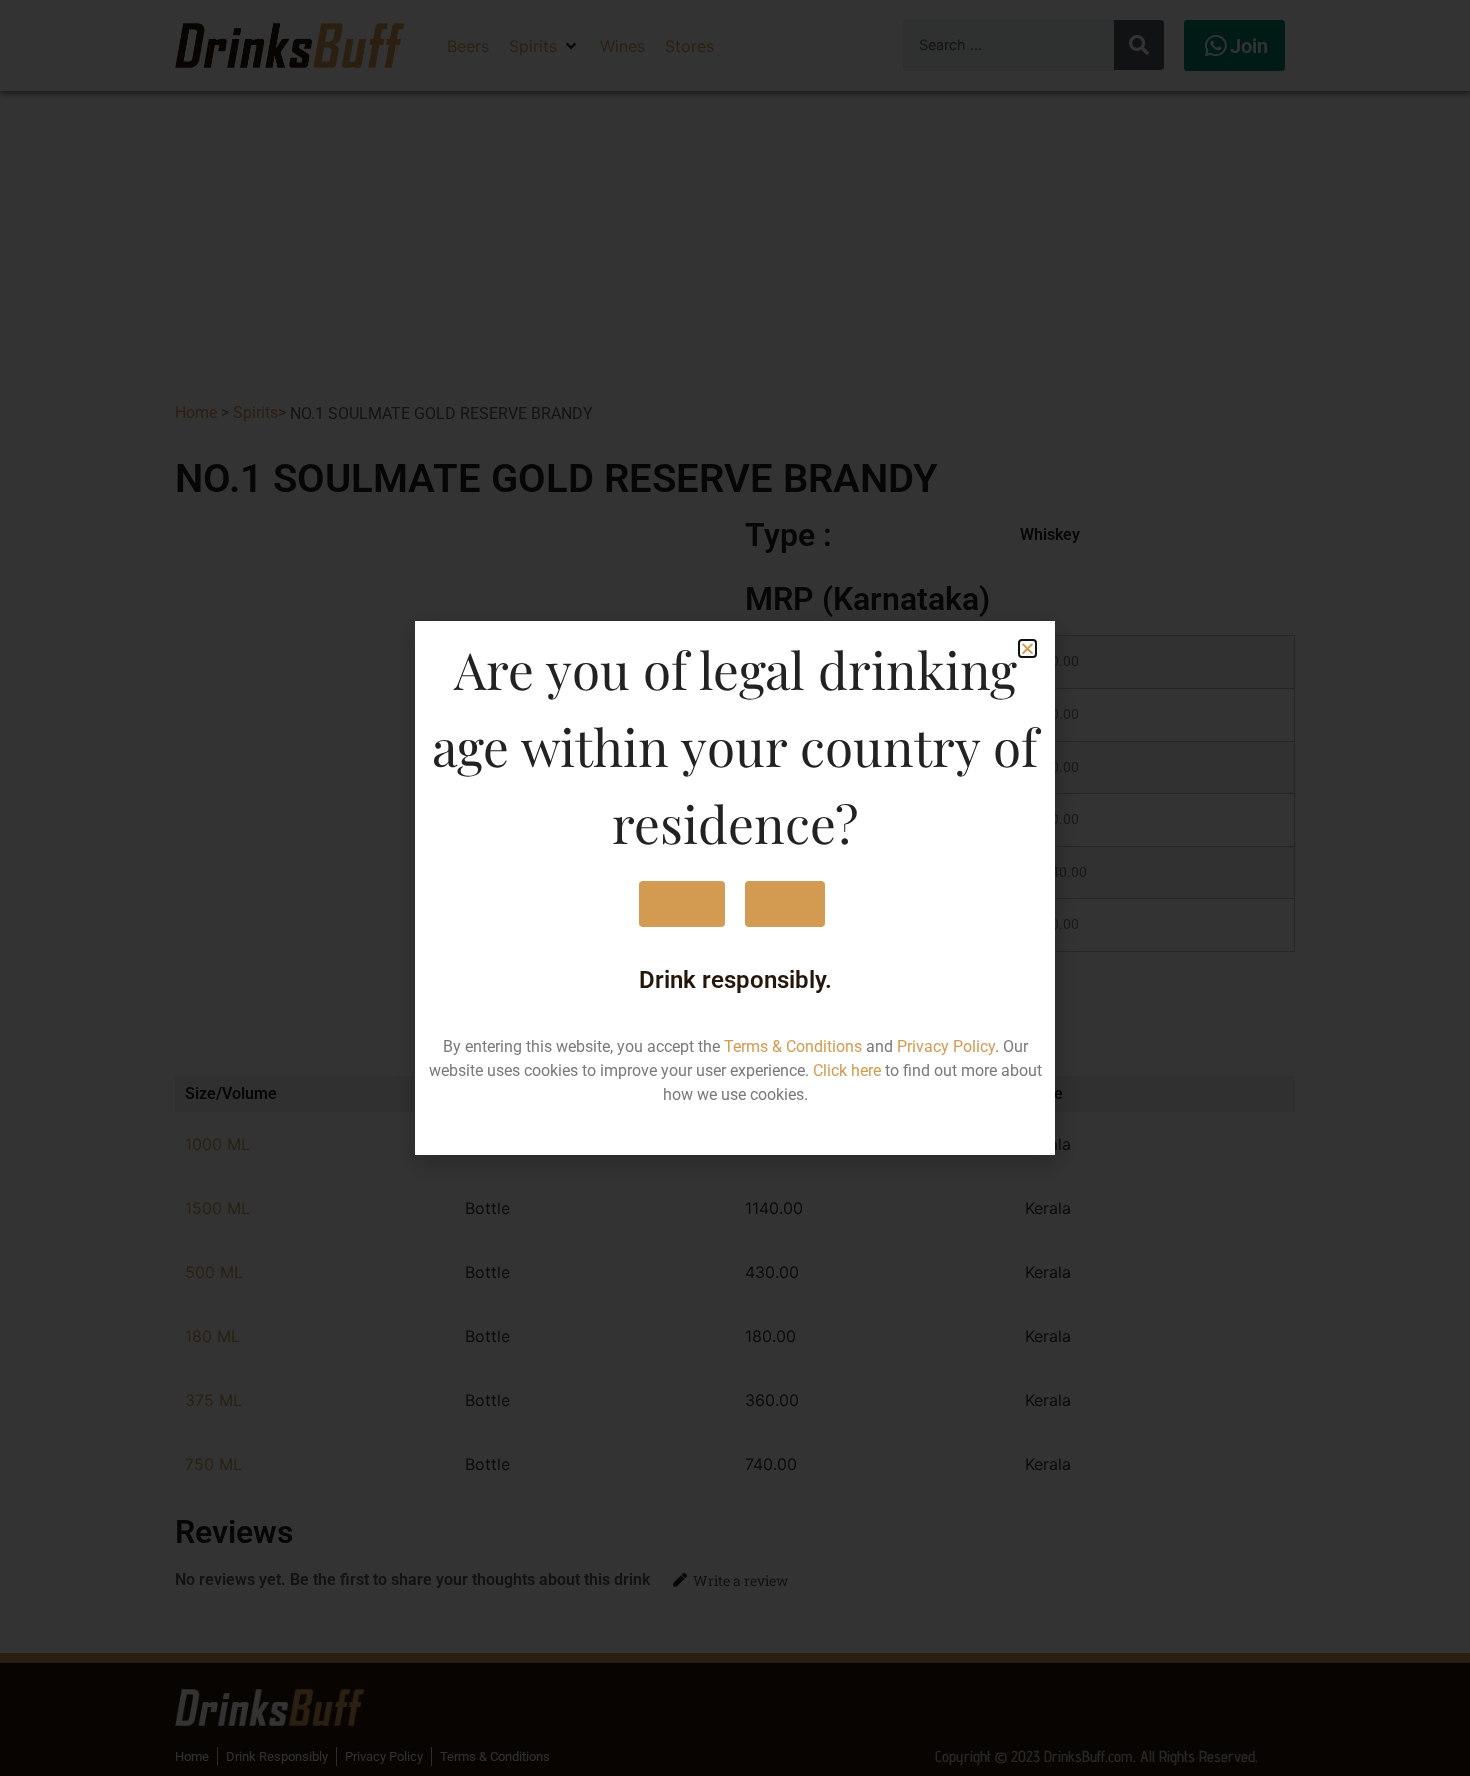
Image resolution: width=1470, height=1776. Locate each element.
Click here (847, 1070)
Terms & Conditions (793, 1046)
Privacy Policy (946, 1046)
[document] (735, 888)
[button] (1027, 648)
